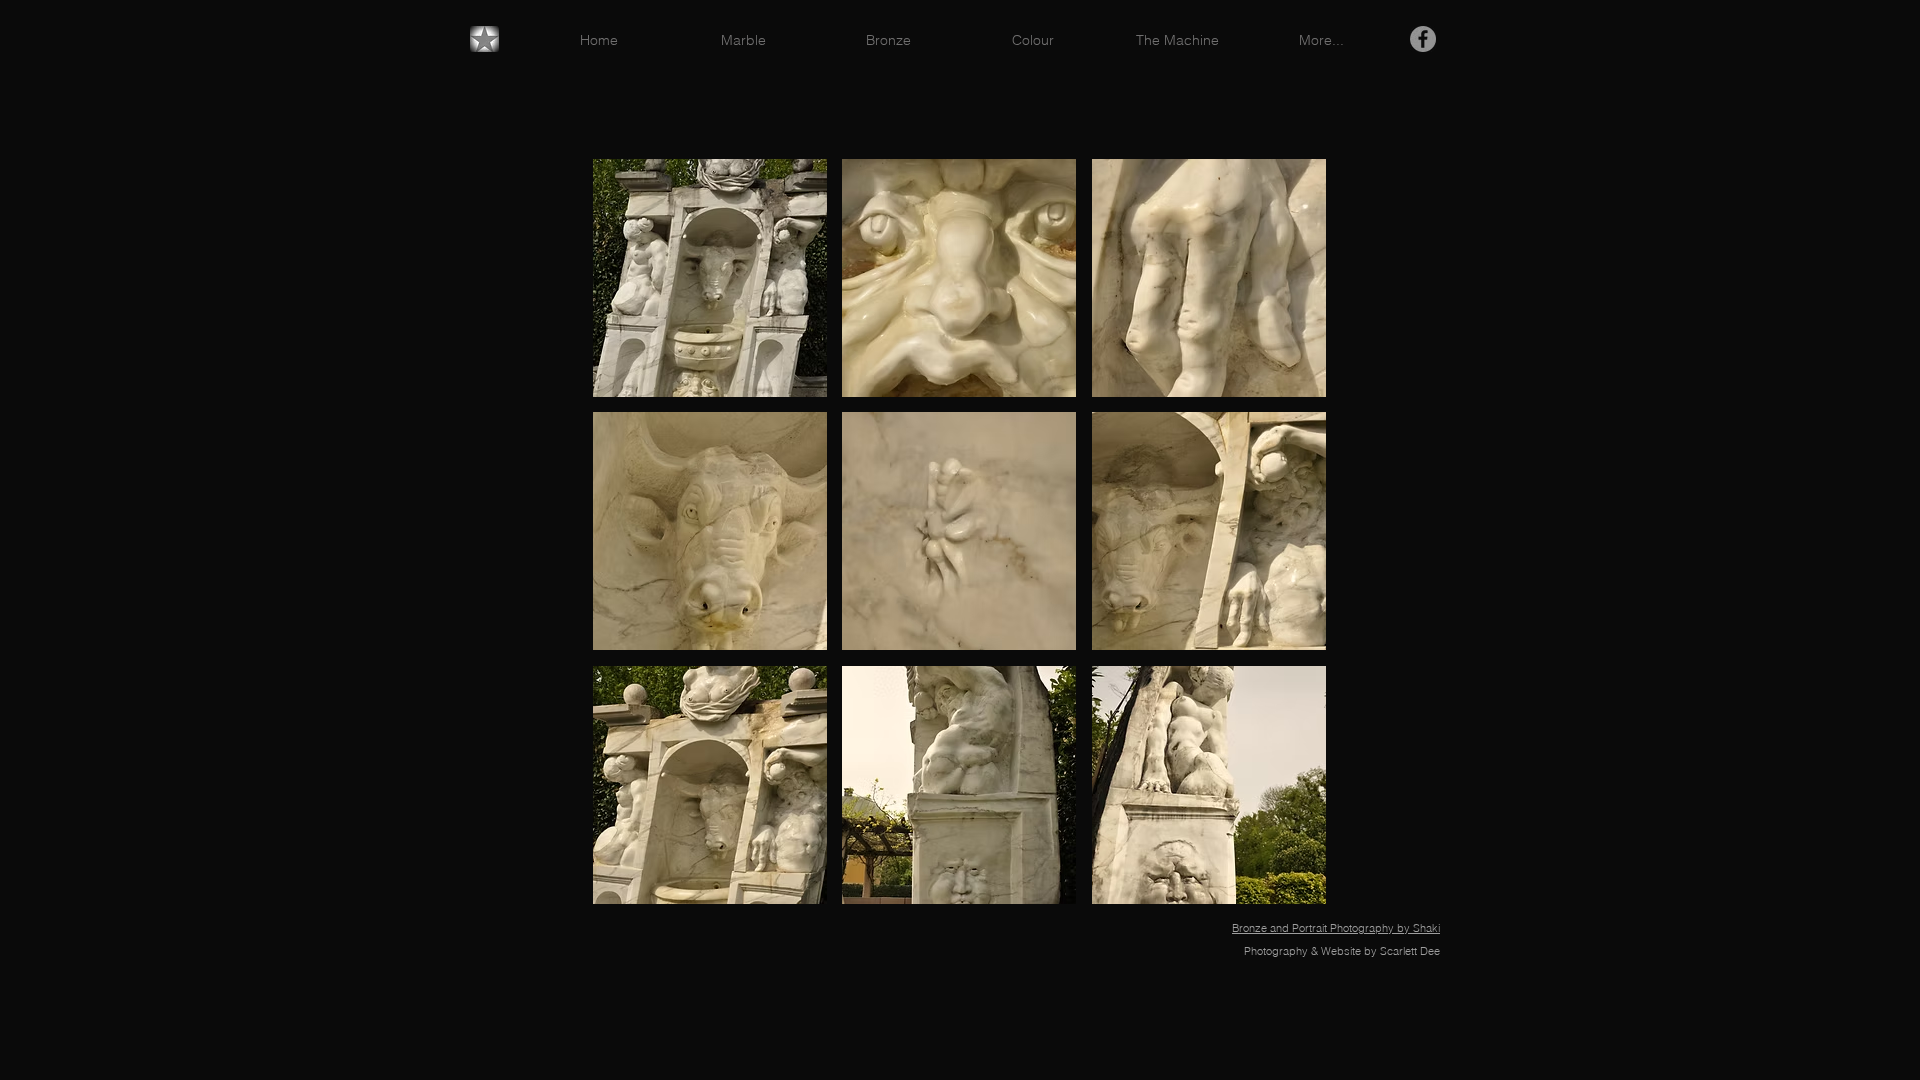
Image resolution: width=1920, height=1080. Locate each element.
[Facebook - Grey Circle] (1423, 39)
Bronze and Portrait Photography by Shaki (1336, 928)
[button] (710, 278)
